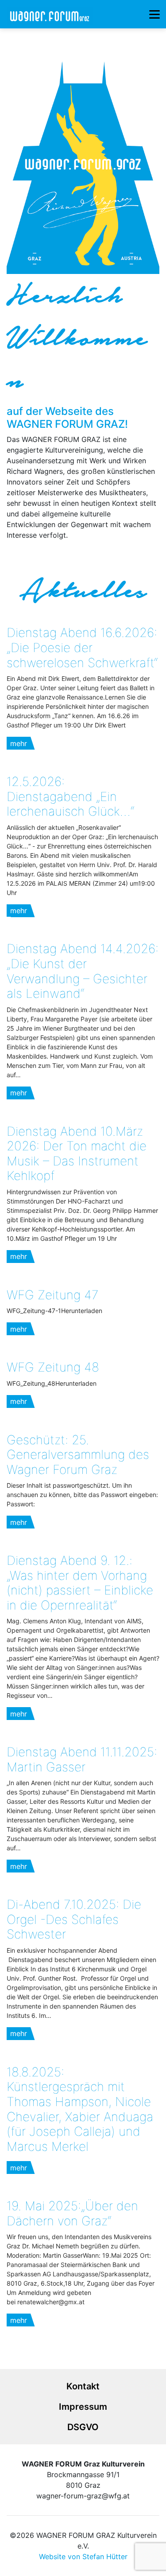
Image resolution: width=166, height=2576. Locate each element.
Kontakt (83, 2386)
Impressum (83, 2407)
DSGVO (83, 2427)
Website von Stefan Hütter (83, 2556)
